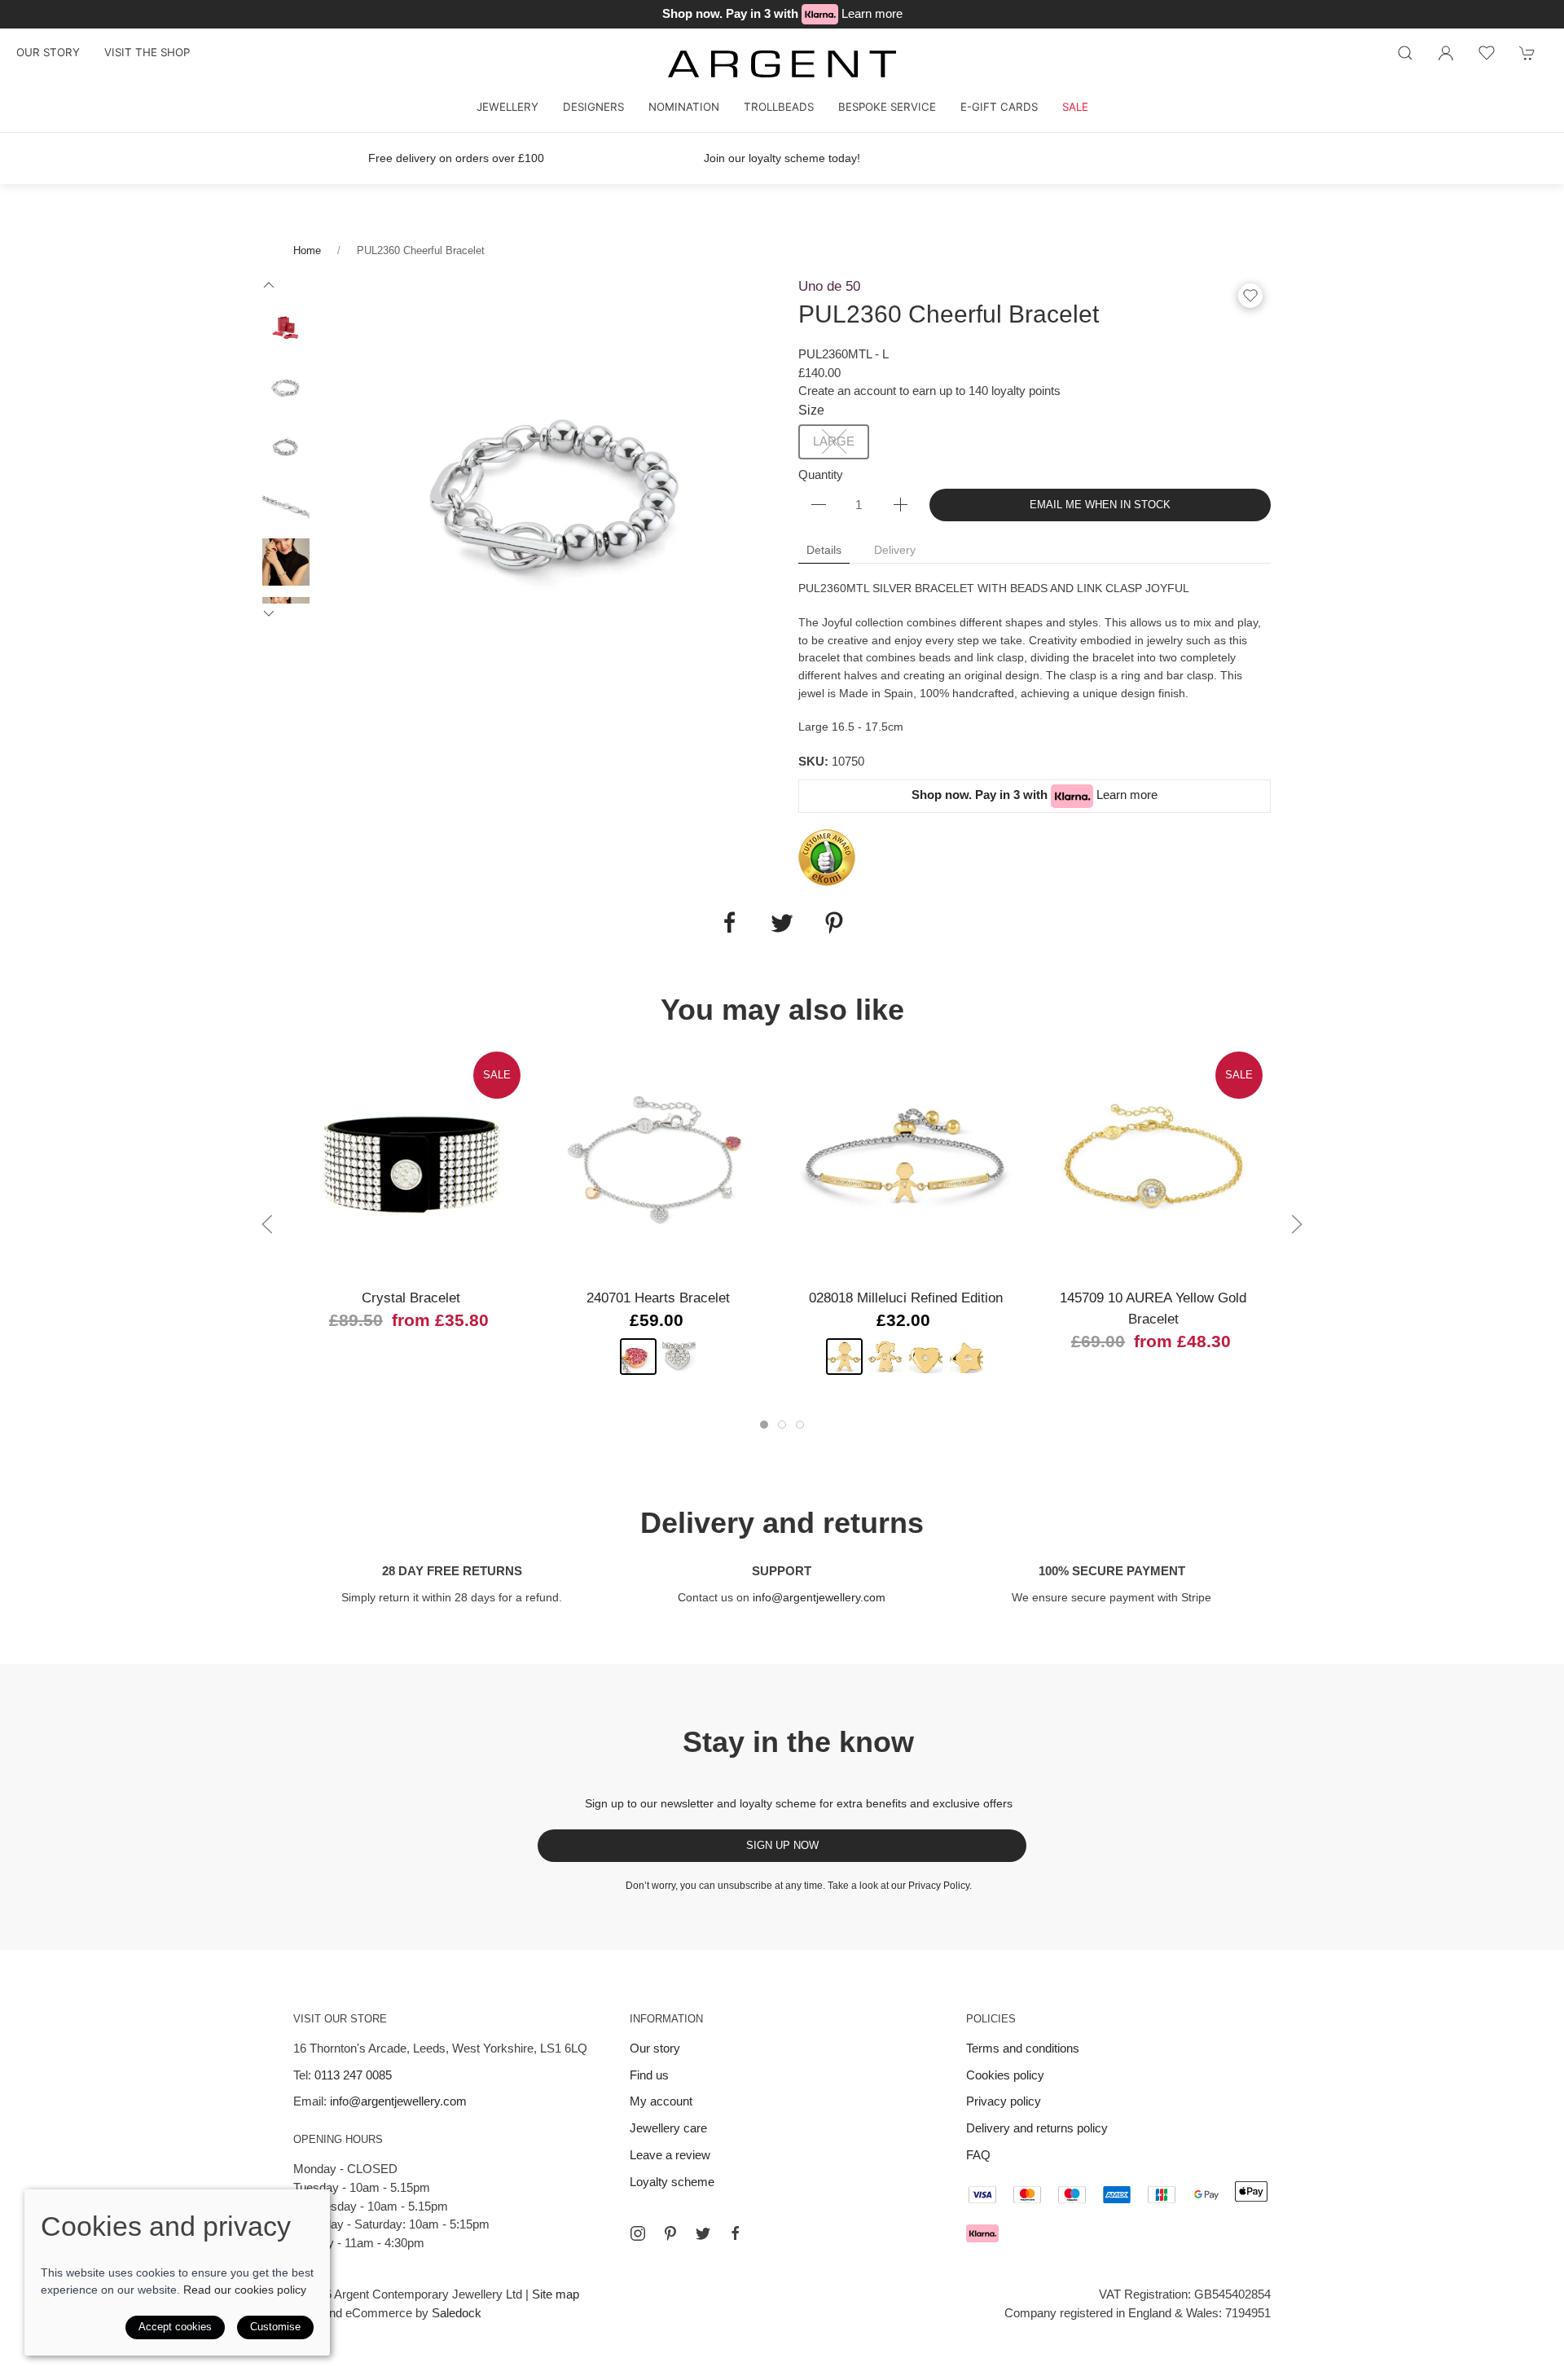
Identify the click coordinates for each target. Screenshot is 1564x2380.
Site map (556, 2294)
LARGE (834, 441)
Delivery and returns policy (1037, 2128)
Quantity (821, 474)
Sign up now (782, 1845)
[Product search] (1405, 53)
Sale (1075, 107)
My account (661, 2101)
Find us (649, 2075)
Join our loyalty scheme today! (782, 158)
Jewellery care (668, 2128)
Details (824, 550)
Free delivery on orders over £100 (456, 158)
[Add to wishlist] (1487, 53)
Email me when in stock (1100, 505)
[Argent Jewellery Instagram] (638, 2233)
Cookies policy (1005, 2075)
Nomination (684, 107)
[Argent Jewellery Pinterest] (670, 2233)
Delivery (895, 550)
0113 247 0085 (353, 2075)
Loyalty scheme (672, 2182)
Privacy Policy (939, 1886)
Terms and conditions (1023, 2048)
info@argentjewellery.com (819, 1597)
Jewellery (507, 107)
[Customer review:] (827, 856)
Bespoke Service (887, 107)
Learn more (872, 13)
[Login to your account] (1446, 53)
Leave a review (670, 2155)
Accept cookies (175, 2327)
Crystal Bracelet (411, 1298)
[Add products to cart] (1527, 53)
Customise (275, 2327)
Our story (48, 52)
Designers (593, 107)
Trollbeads (779, 107)
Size (811, 410)
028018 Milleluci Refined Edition (906, 1298)
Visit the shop (147, 52)
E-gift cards (999, 107)
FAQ (978, 2155)
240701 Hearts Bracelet (658, 1298)
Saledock (457, 2313)
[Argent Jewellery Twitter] (703, 2233)
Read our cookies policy (245, 2290)
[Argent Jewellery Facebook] (736, 2233)
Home (307, 250)
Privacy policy (1004, 2101)
